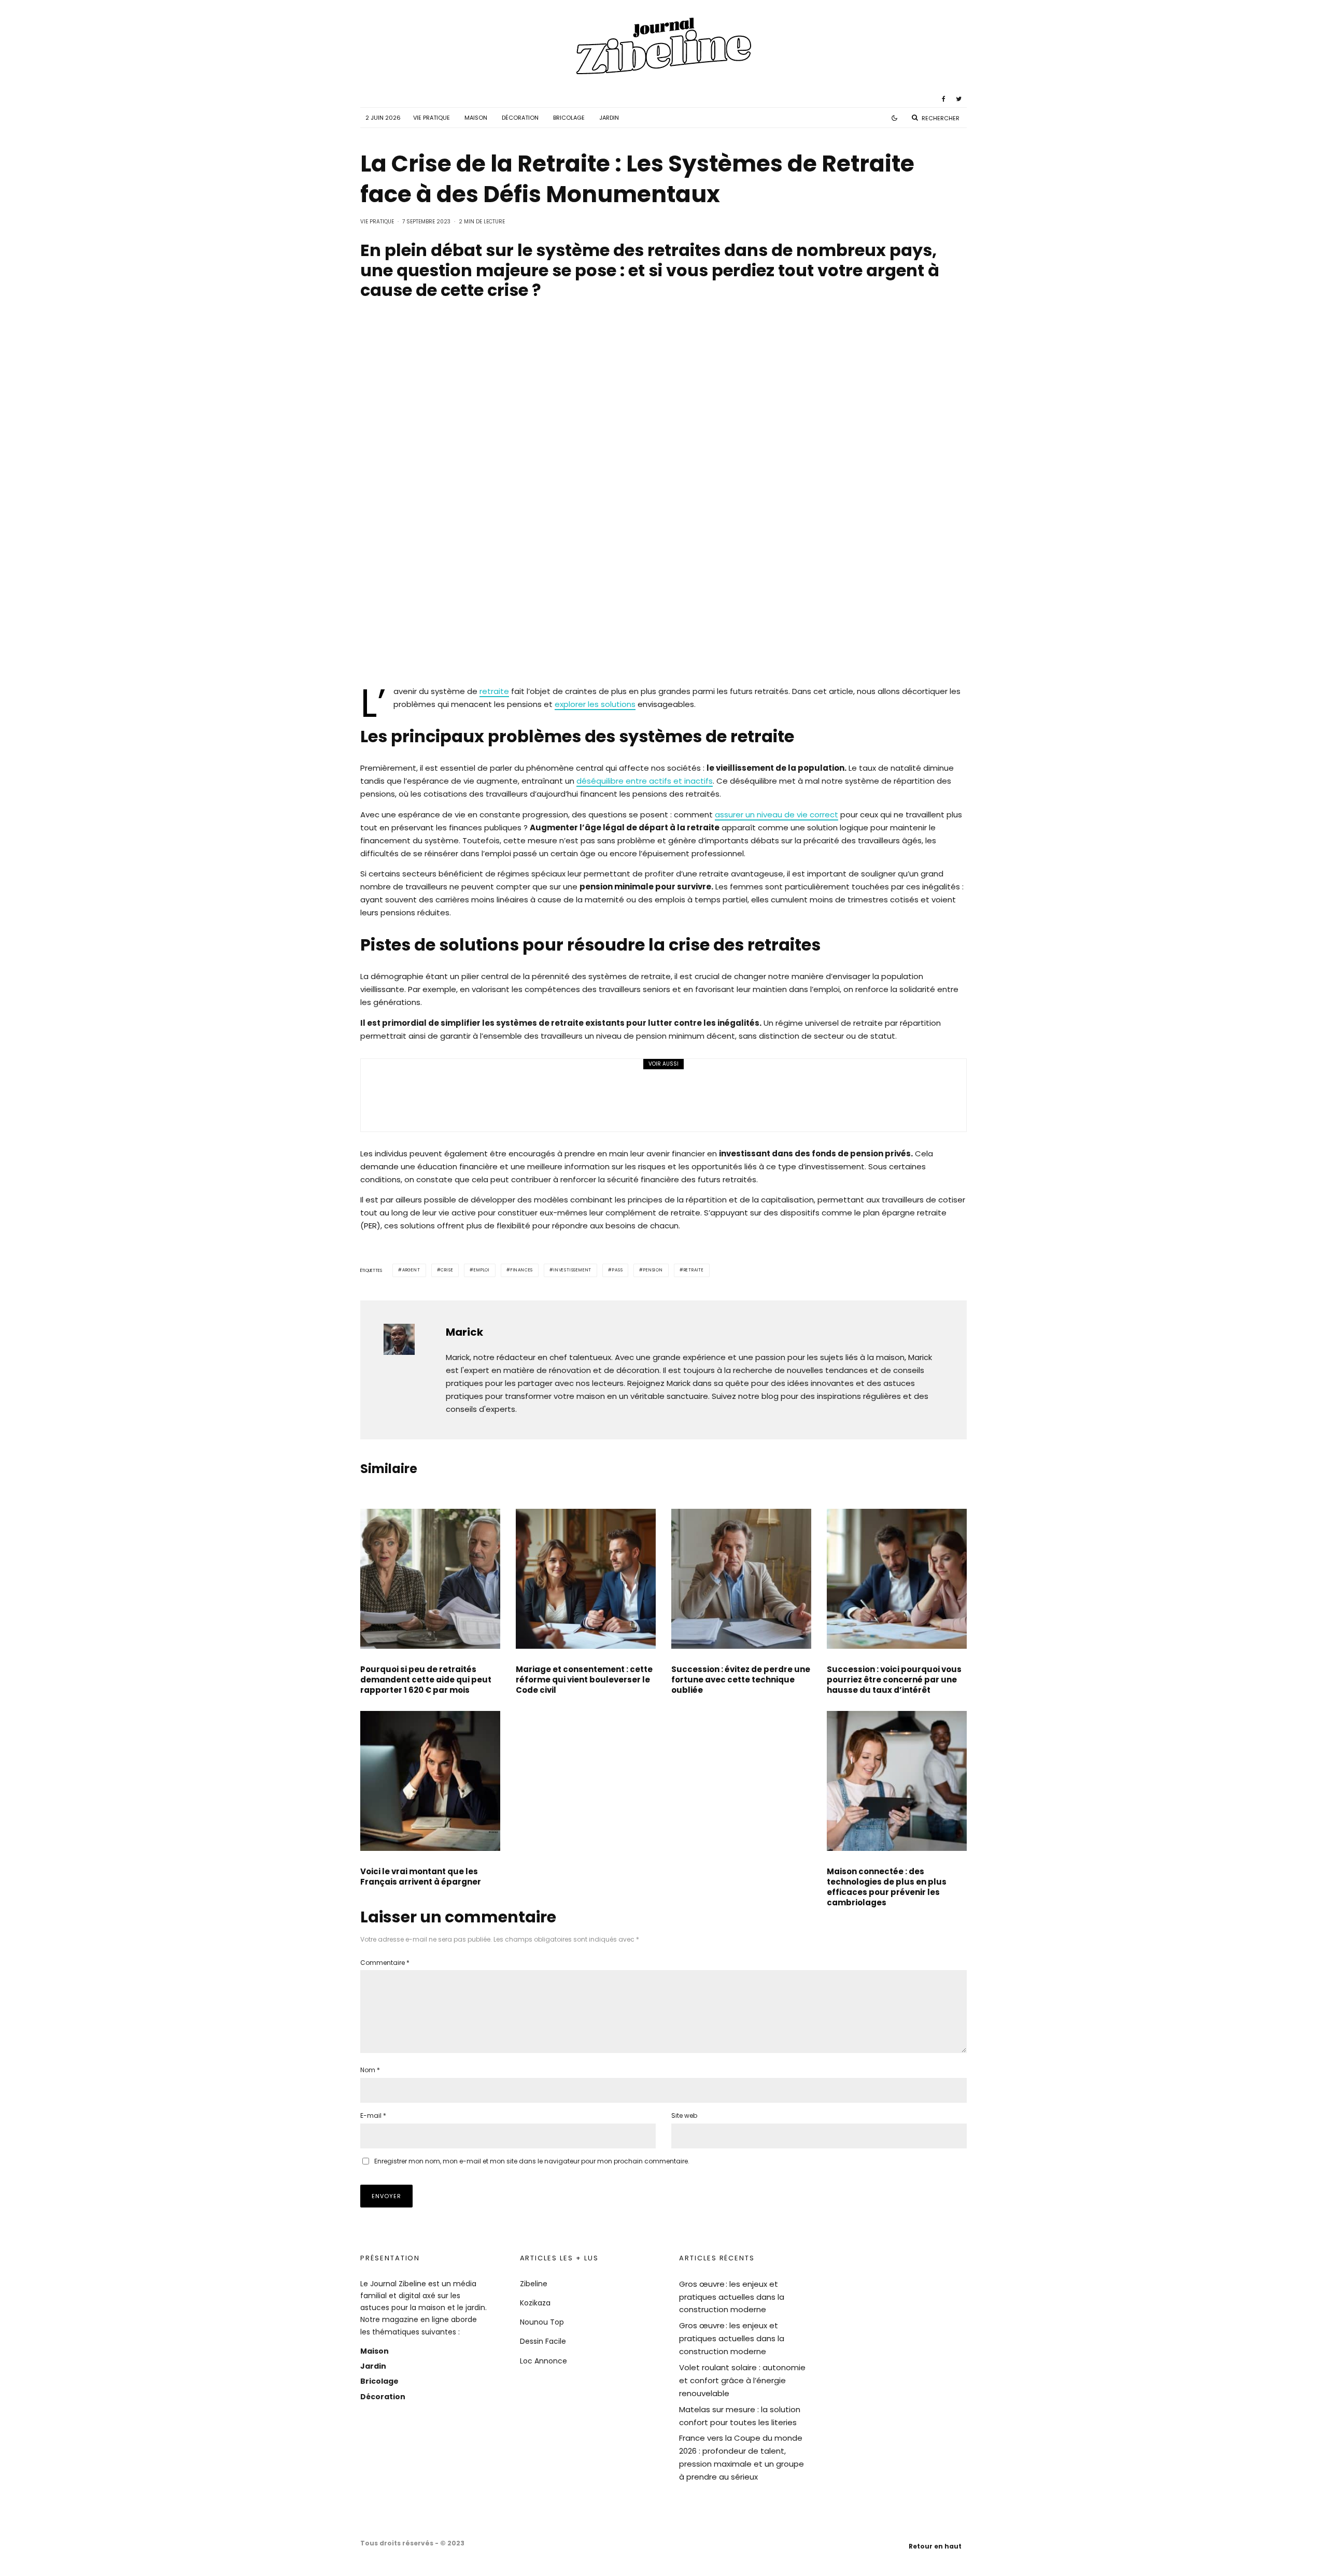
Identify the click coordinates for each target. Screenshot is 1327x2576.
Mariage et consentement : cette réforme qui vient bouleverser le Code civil (584, 1680)
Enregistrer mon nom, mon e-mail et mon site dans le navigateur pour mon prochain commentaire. (532, 2161)
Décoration (520, 118)
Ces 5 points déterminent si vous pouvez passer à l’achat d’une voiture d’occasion (653, 1090)
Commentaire (385, 1963)
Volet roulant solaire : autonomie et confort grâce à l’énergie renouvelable (742, 2380)
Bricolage (569, 118)
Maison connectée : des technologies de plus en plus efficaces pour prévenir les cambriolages (887, 1887)
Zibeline (534, 2284)
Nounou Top (542, 2322)
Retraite (694, 1270)
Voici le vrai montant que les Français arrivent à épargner (421, 1877)
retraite (494, 691)
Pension (653, 1270)
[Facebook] (944, 99)
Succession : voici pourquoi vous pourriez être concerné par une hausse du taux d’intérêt (894, 1680)
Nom (370, 2070)
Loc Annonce (543, 2361)
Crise (447, 1270)
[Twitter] (959, 99)
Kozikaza (535, 2303)
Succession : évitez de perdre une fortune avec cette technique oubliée (741, 1680)
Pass (617, 1270)
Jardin (609, 118)
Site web (684, 2115)
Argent (411, 1270)
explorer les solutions (595, 704)
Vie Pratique (432, 118)
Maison (476, 118)
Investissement (573, 1270)
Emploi (482, 1270)
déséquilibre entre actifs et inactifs (645, 781)
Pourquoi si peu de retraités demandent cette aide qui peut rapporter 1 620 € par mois (426, 1680)
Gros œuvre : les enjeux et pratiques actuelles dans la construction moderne (732, 2297)
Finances (522, 1270)
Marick (464, 1332)
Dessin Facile (543, 2341)
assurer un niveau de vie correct (777, 815)
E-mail (373, 2115)
